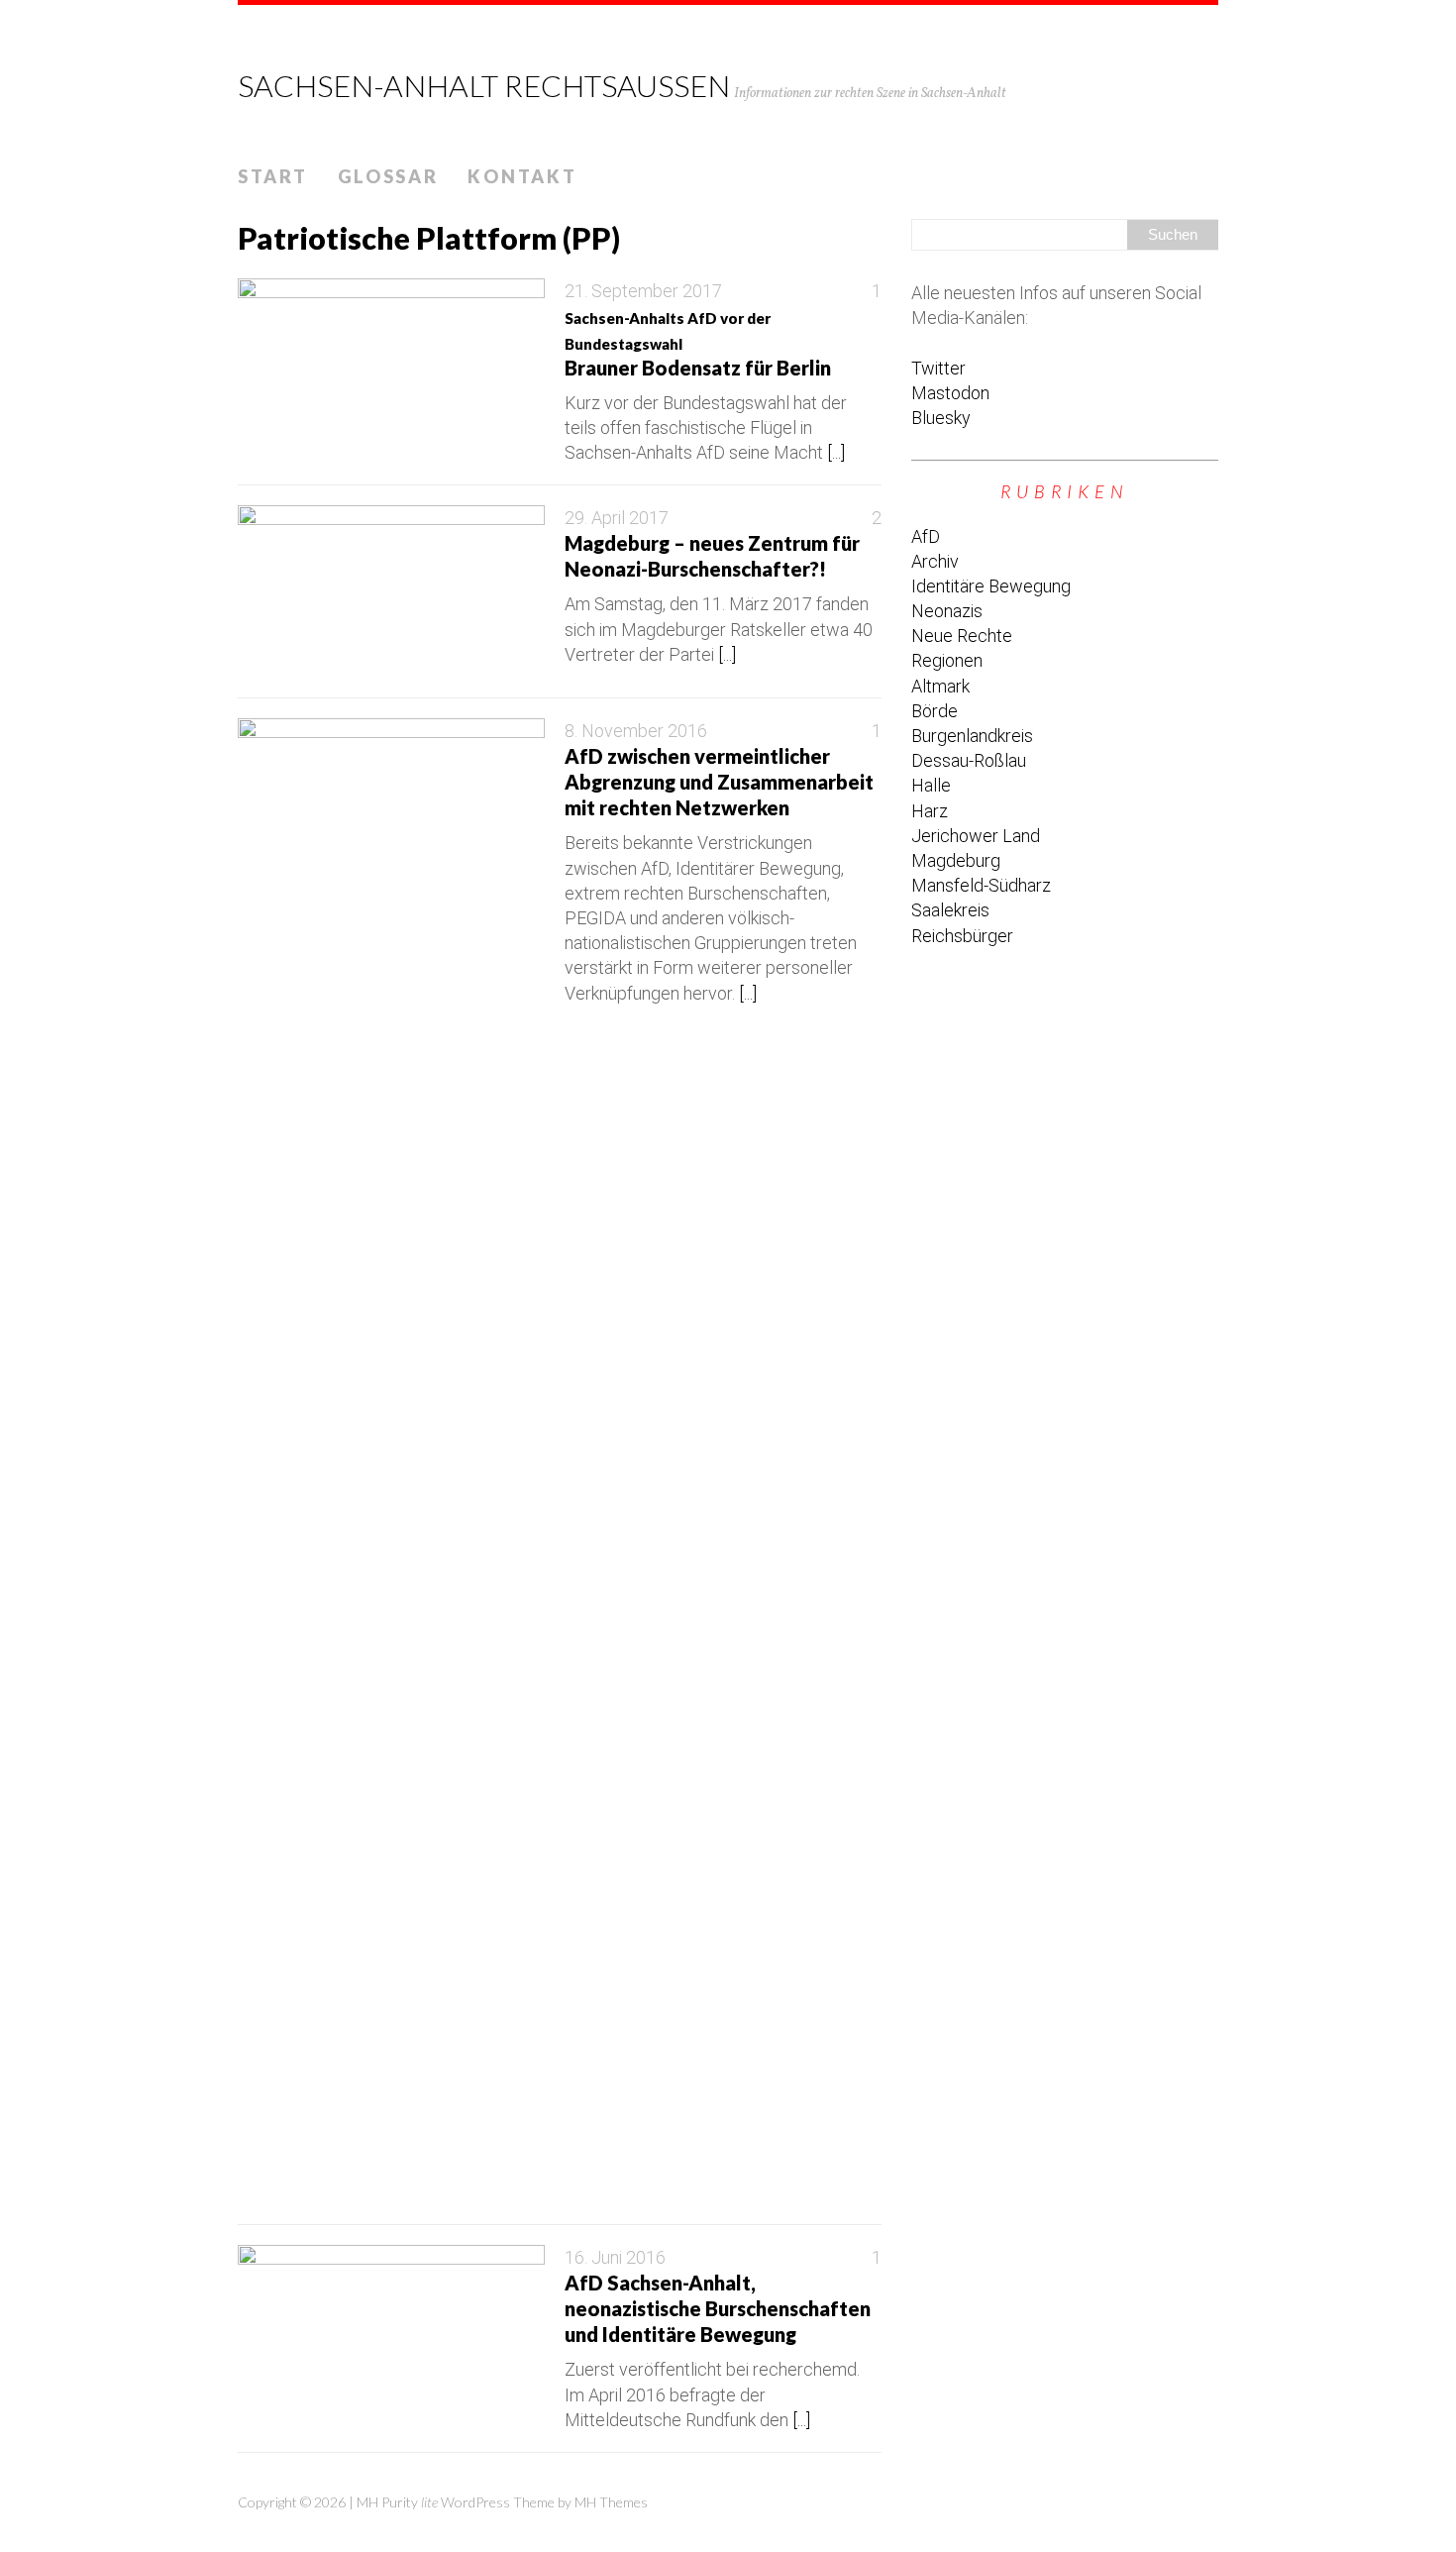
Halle (931, 785)
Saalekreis (950, 910)
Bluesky (941, 418)
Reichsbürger (962, 936)
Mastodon (950, 393)
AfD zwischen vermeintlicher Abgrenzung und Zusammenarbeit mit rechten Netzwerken (719, 782)
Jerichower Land (976, 836)
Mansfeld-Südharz (981, 885)
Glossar (388, 176)
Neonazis (947, 611)
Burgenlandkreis (972, 736)
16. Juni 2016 (615, 2257)
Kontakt (522, 176)
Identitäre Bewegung (991, 586)
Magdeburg (956, 860)
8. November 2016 (636, 731)
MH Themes (611, 2502)
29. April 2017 (617, 518)
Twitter (938, 368)
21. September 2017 (643, 291)
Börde (935, 711)
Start (273, 176)
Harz (930, 811)
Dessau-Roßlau (969, 760)
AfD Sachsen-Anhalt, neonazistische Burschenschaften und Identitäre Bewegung (718, 2308)
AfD (926, 536)
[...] (836, 452)
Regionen (947, 660)
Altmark (940, 686)
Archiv (935, 561)
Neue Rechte (962, 636)
